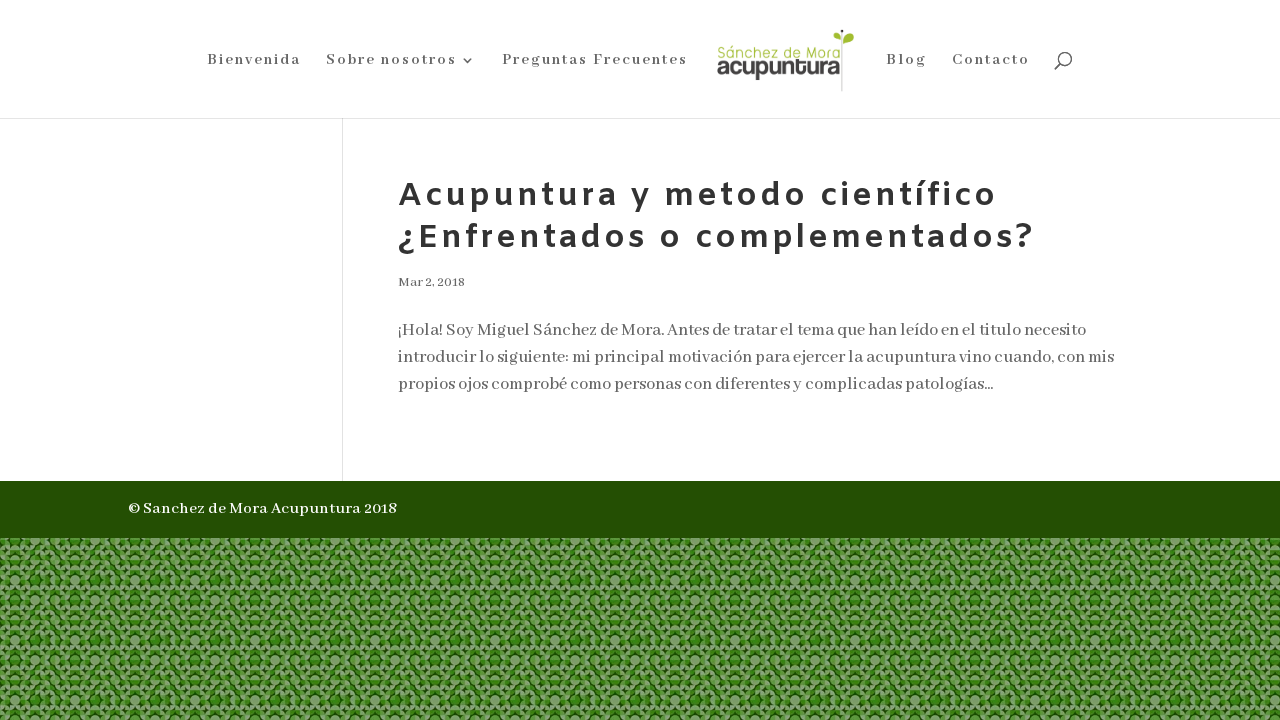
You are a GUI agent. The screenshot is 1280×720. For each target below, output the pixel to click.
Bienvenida (254, 61)
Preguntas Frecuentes (595, 61)
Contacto (991, 61)
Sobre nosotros (391, 61)
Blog (906, 61)
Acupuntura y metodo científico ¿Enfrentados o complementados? (716, 217)
